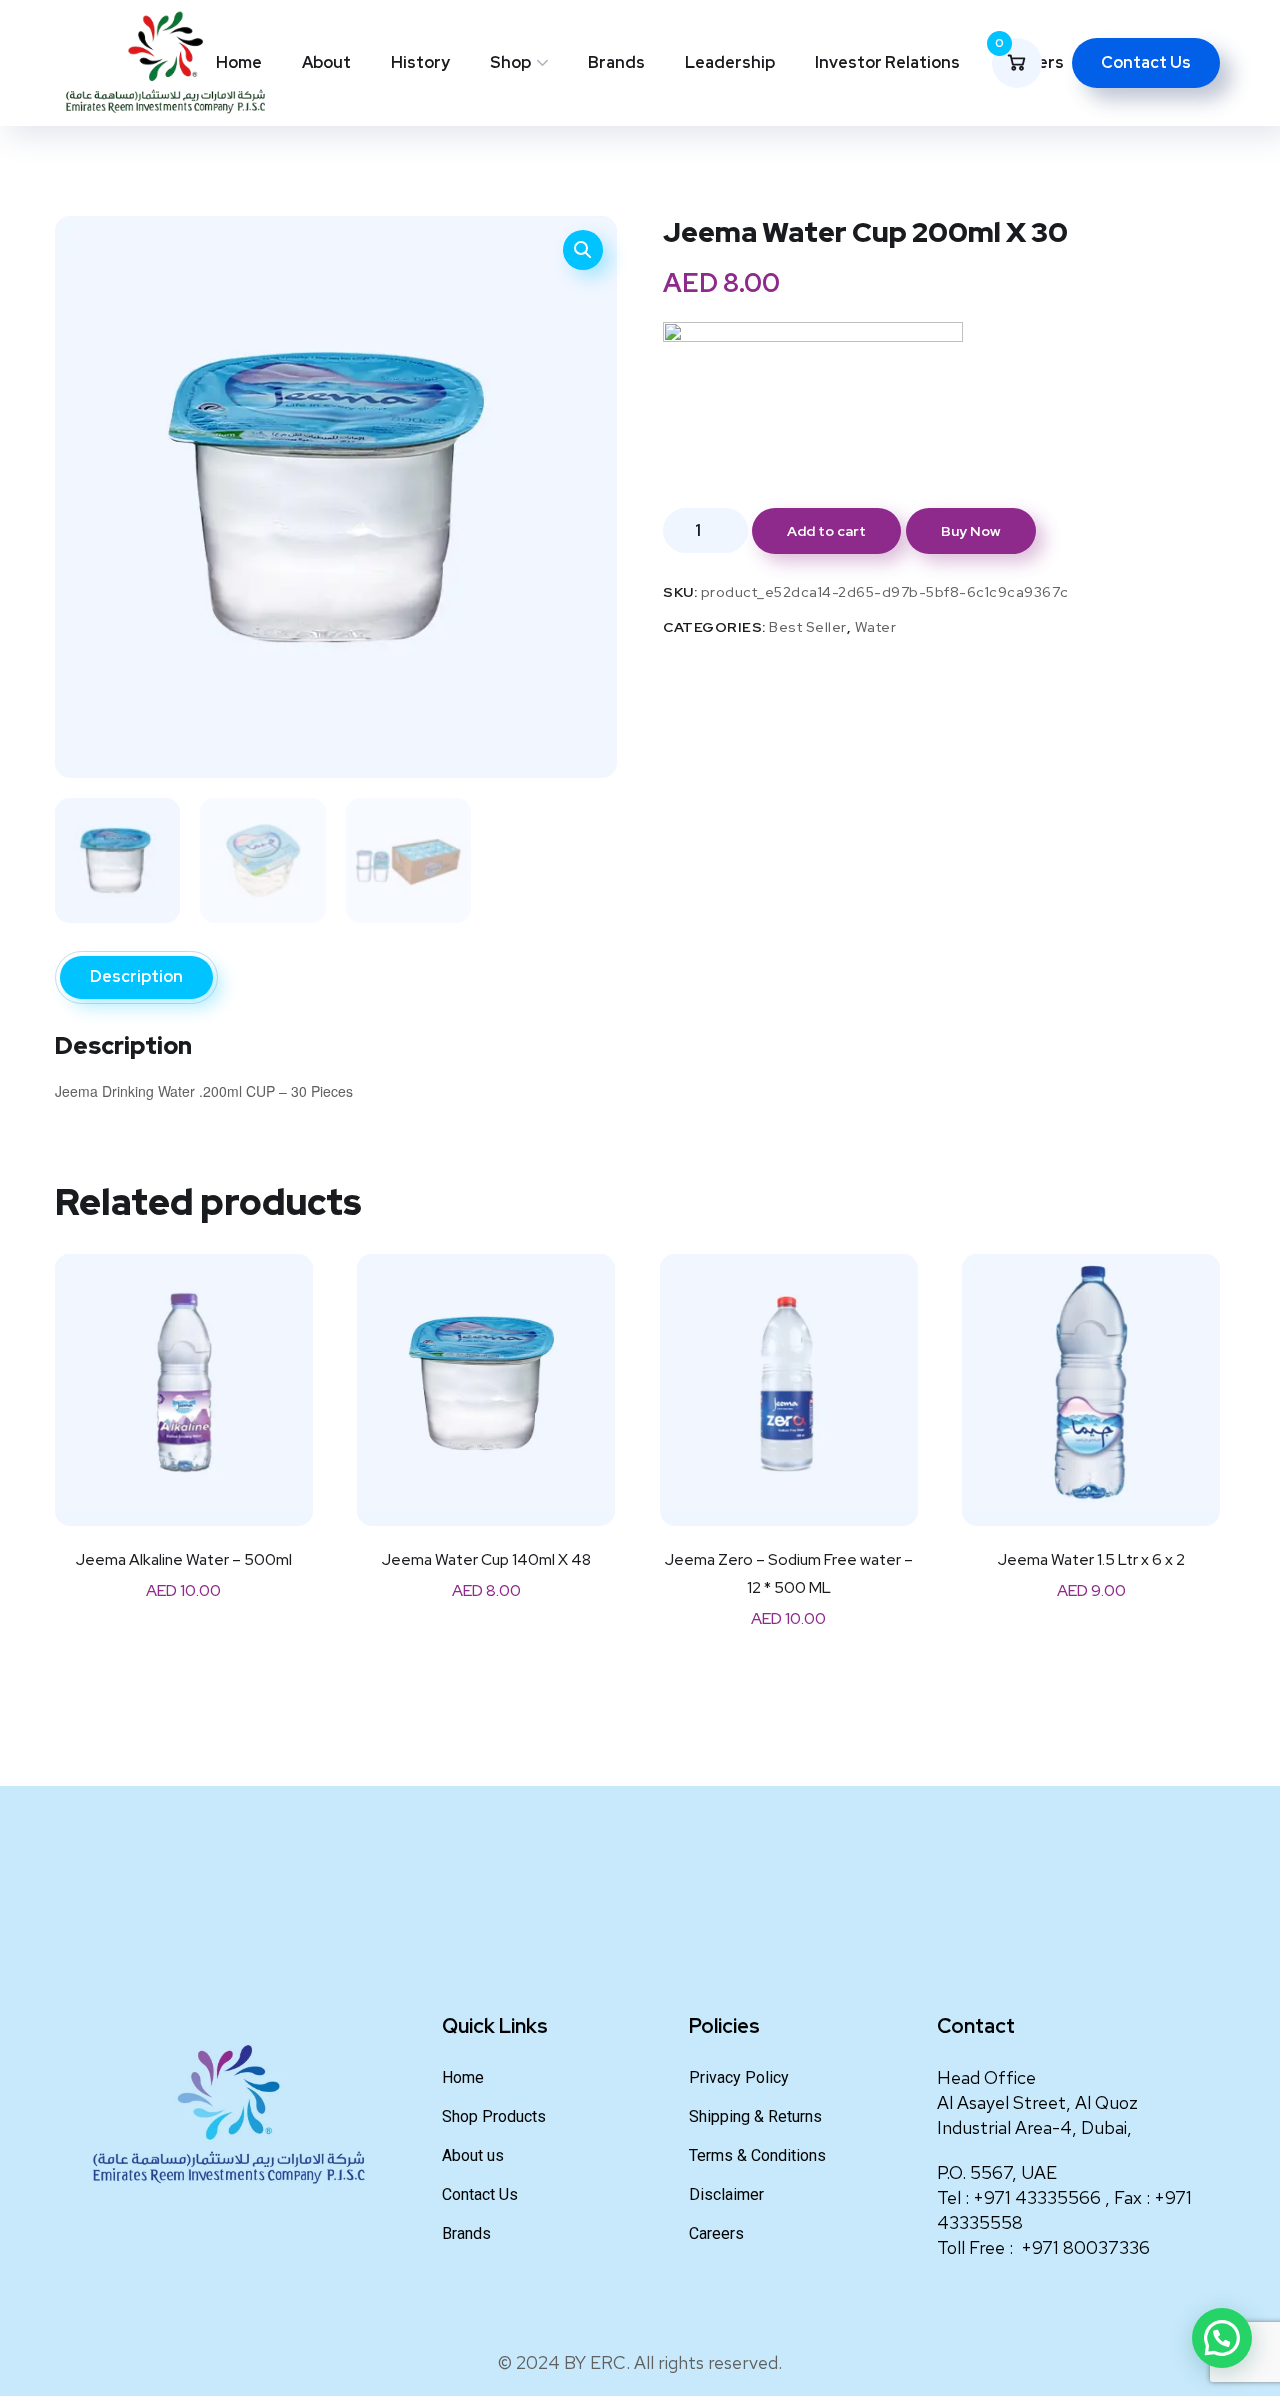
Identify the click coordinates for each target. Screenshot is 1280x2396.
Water (876, 627)
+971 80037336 (1085, 2247)
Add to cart (826, 531)
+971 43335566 (1039, 2197)
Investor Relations (887, 62)
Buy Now (971, 531)
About (326, 62)
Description (136, 976)
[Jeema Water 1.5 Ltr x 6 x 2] (1091, 1383)
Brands (616, 62)
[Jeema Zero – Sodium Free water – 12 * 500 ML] (789, 1383)
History (420, 62)
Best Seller (808, 627)
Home (239, 62)
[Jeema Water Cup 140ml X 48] (486, 1383)
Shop (510, 62)
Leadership (730, 62)
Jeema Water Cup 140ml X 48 (486, 1559)
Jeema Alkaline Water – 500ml (184, 1559)
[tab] (136, 977)
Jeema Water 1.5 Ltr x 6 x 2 (1091, 1559)
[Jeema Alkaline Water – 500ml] (184, 1383)
